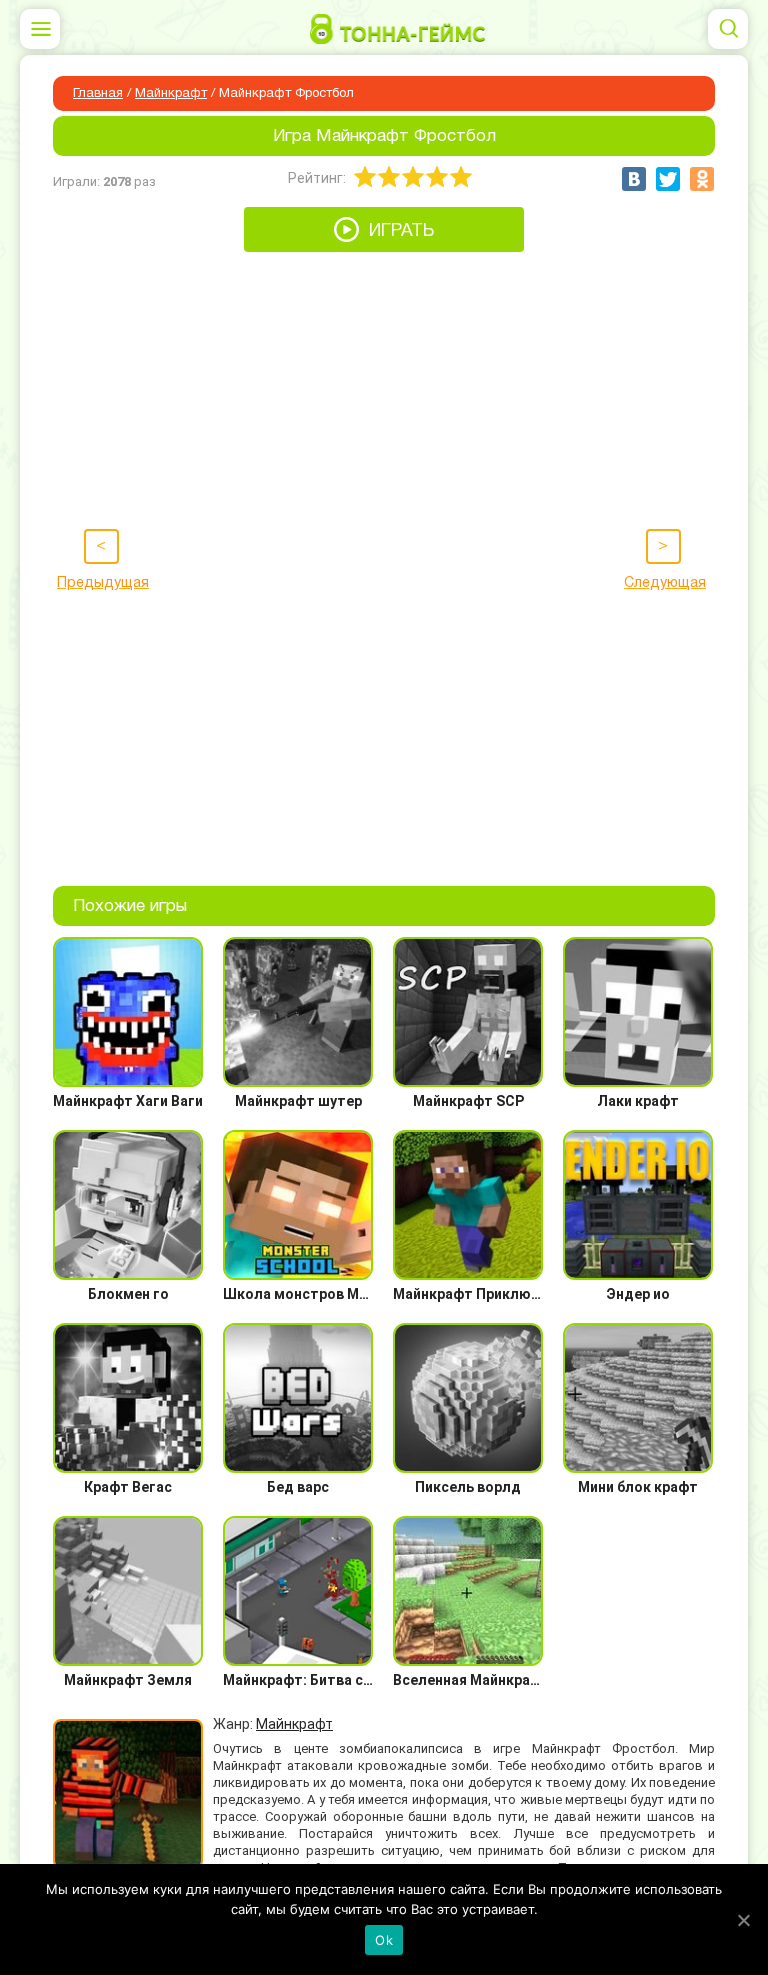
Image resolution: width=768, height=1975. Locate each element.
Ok (384, 1940)
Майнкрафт (171, 94)
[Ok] (743, 1920)
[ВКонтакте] (634, 179)
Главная (98, 94)
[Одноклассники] (702, 179)
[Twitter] (668, 179)
